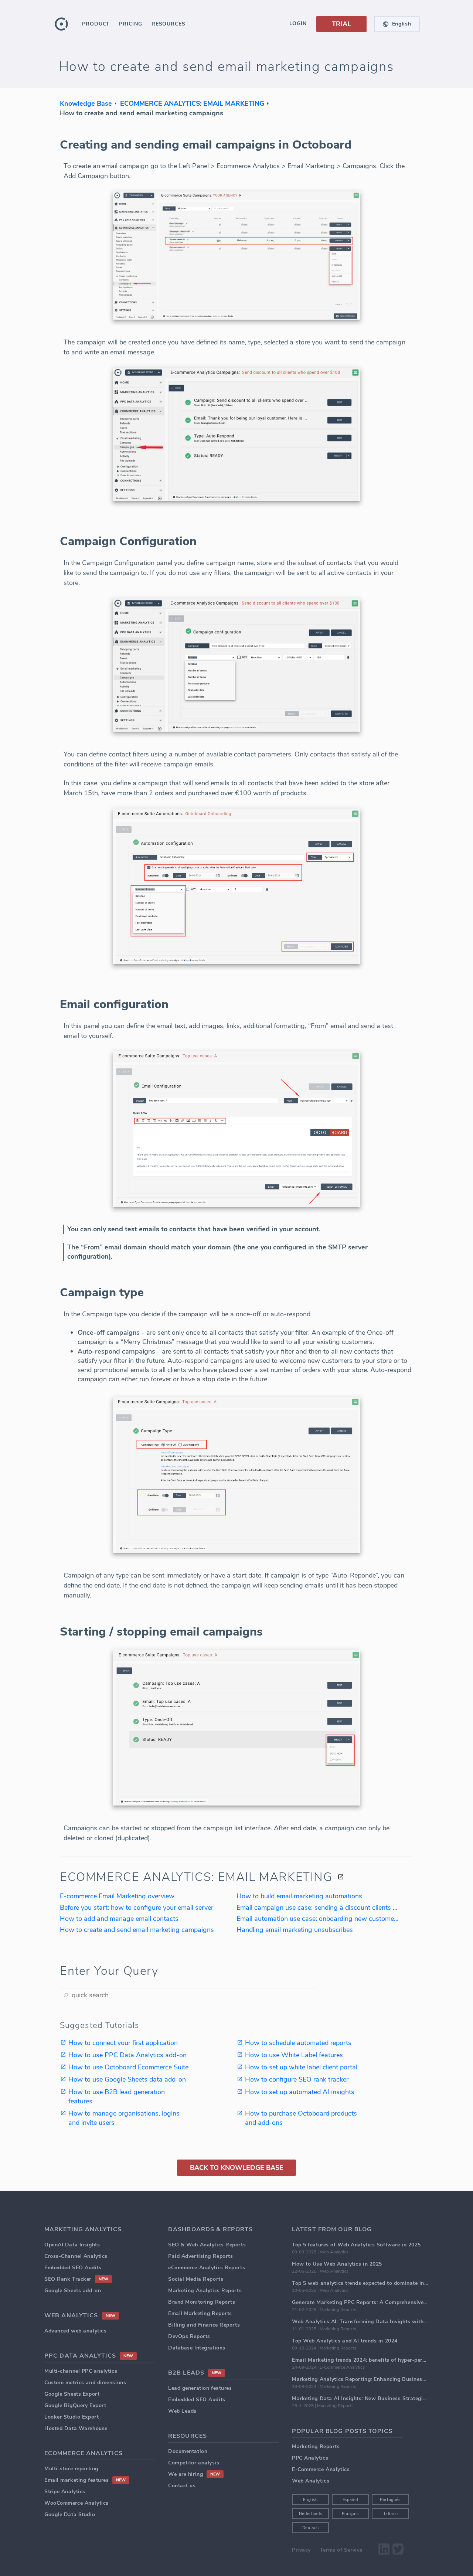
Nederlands (311, 2514)
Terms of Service (341, 2550)
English (310, 2500)
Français (350, 2514)
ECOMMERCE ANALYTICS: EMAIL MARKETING (192, 103)
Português (390, 2500)
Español (351, 2500)
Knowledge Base (86, 103)
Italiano (390, 2514)
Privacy (301, 2550)
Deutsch (311, 2528)
